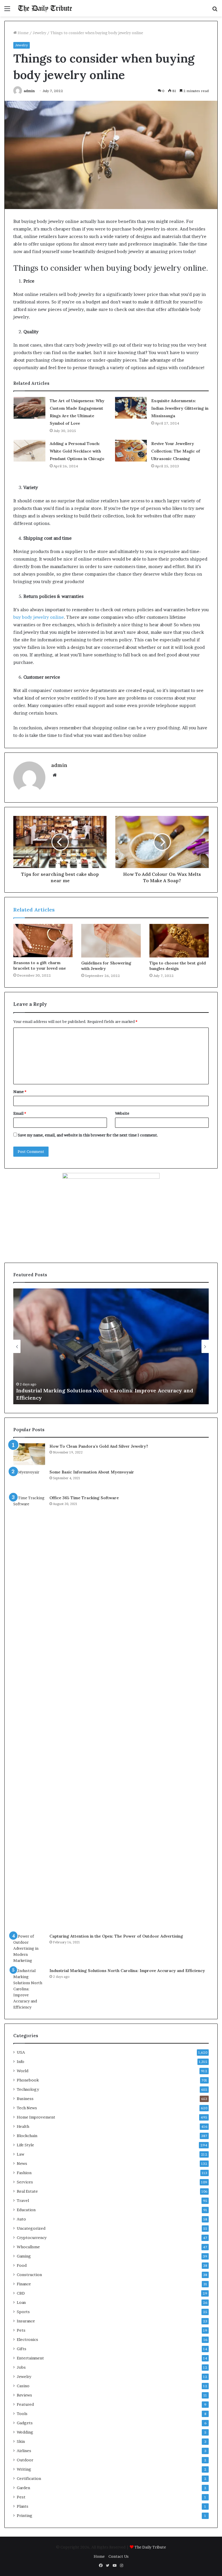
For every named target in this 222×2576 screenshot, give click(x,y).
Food (22, 2265)
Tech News (27, 2108)
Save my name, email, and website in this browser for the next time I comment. (88, 1135)
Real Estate (27, 2191)
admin (29, 91)
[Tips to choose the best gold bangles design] (179, 941)
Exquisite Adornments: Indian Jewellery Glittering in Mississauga (180, 408)
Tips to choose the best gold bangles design (178, 966)
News (22, 2163)
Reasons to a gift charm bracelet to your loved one (40, 965)
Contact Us (119, 2556)
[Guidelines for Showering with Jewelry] (111, 941)
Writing (24, 2469)
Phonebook (28, 2080)
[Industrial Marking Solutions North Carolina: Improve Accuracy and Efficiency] (29, 1989)
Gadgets (25, 2423)
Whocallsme (28, 2247)
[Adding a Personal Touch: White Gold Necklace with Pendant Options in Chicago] (29, 451)
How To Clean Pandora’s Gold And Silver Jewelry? (99, 1446)
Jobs (21, 2367)
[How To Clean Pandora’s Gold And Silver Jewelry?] (29, 1454)
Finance (24, 2284)
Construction (29, 2275)
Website (122, 1113)
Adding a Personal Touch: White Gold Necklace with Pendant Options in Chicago (77, 451)
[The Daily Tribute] (45, 8)
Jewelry (39, 33)
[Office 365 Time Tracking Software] (29, 1712)
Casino (23, 2386)
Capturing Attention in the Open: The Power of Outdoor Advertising (116, 1936)
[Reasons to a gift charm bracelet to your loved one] (43, 941)
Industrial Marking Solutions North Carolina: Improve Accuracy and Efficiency (127, 1971)
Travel (23, 2200)
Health (23, 2126)
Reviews (24, 2395)
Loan (21, 2302)
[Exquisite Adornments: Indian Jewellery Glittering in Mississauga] (131, 408)
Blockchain (27, 2136)
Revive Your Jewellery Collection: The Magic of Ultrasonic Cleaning (176, 451)
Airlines (24, 2451)
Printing (25, 2515)
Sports (23, 2312)
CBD (21, 2293)
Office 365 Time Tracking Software (84, 1498)
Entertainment (30, 2358)
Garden (23, 2488)
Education (26, 2210)
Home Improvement (36, 2117)
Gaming (24, 2256)
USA (21, 2052)
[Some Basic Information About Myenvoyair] (29, 1480)
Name (20, 1092)
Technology (28, 2089)
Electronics (27, 2339)
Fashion (24, 2173)
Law (21, 2154)
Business (25, 2099)
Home (23, 33)
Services (25, 2182)
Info (21, 2061)
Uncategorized (31, 2228)
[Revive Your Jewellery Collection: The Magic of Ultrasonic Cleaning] (131, 451)
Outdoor (25, 2460)
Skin (21, 2441)
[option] (111, 1346)
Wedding (25, 2432)
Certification (29, 2478)
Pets (21, 2330)
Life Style (25, 2145)
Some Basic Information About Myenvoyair (92, 1472)
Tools (22, 2414)
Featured (25, 2404)
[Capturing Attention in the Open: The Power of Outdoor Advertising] (29, 1948)
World (23, 2071)
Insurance (26, 2321)
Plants (23, 2506)
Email (20, 1113)
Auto (21, 2219)
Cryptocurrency (32, 2238)
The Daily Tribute (150, 2547)
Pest (21, 2497)
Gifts (22, 2349)
